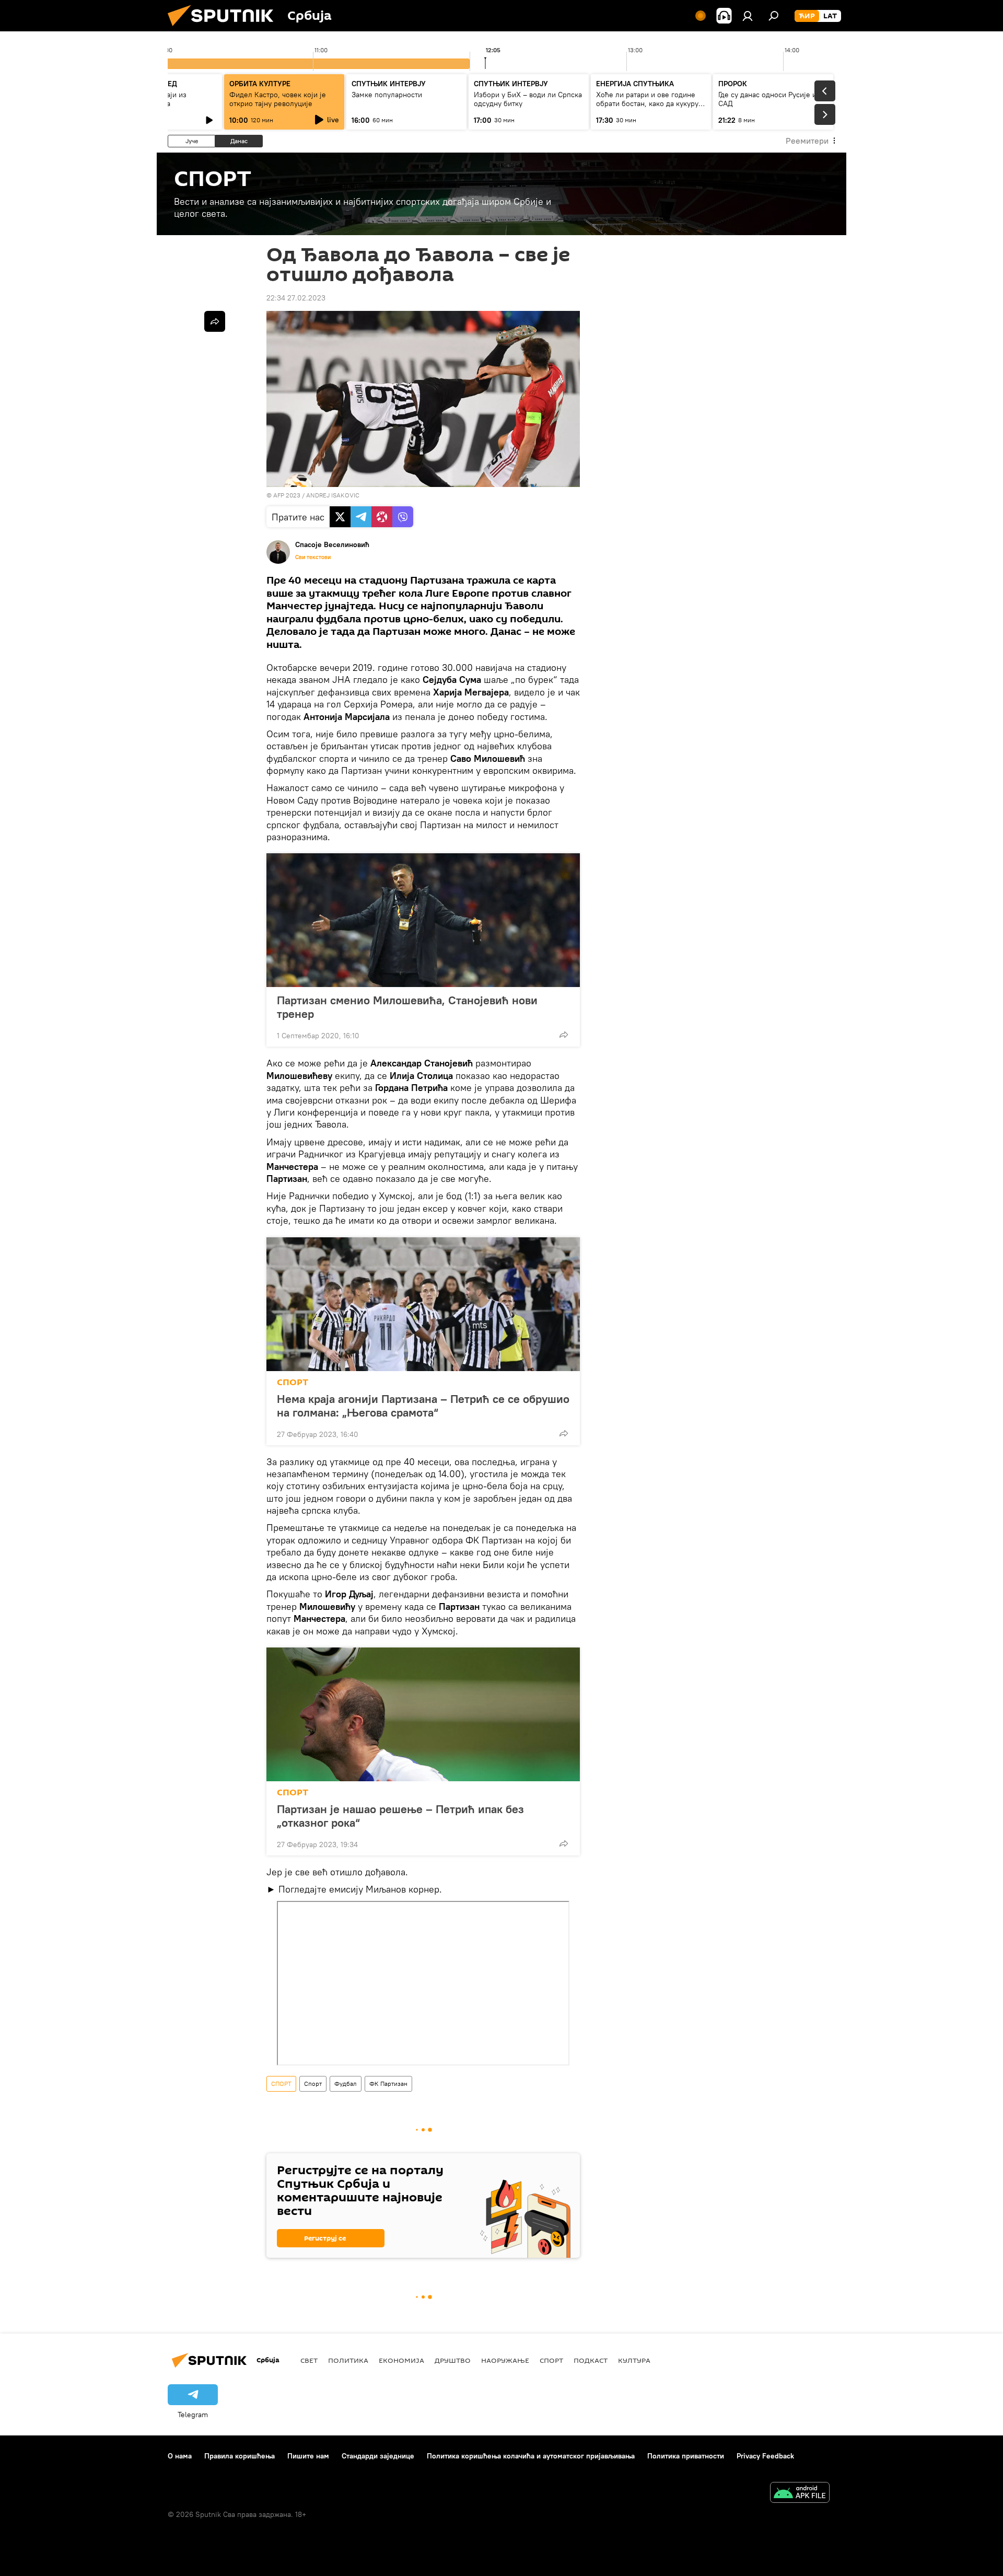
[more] (564, 1035)
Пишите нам (308, 2456)
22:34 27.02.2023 (296, 298)
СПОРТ (293, 1382)
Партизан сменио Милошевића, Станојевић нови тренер (407, 1007)
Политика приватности (686, 2456)
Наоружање (505, 2360)
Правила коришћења (240, 2456)
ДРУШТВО (453, 2360)
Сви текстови (313, 557)
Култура (634, 2360)
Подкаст (591, 2360)
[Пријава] (748, 16)
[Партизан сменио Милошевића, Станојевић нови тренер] (423, 920)
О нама (180, 2456)
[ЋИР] (807, 16)
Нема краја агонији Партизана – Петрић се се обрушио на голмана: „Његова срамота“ (423, 1406)
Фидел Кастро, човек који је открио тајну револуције (278, 99)
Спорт (313, 2084)
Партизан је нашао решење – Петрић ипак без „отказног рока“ (400, 1816)
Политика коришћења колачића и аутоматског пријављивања (531, 2456)
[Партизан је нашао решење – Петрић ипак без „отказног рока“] (423, 1714)
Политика (348, 2360)
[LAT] (830, 16)
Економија (401, 2360)
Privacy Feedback (765, 2456)
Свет (309, 2360)
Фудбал (346, 2084)
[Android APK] (800, 2494)
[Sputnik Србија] (225, 29)
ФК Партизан (388, 2084)
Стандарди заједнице (378, 2456)
